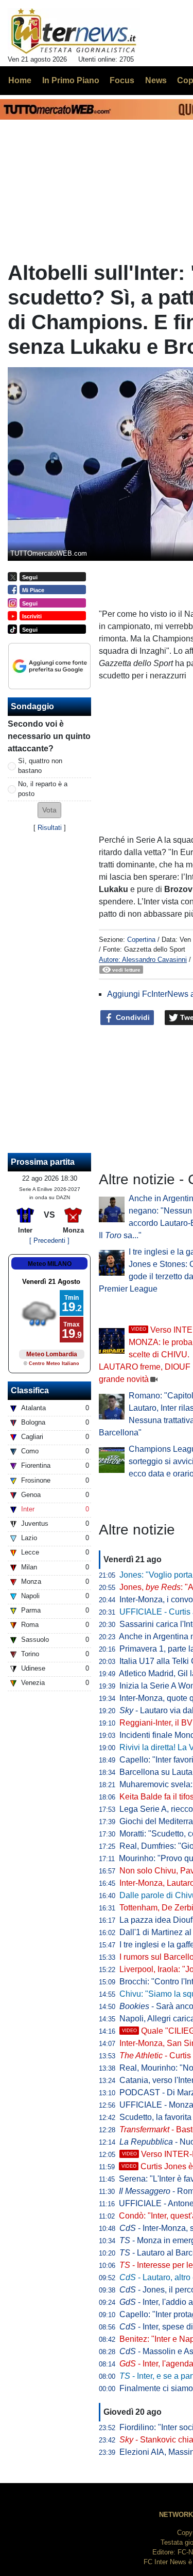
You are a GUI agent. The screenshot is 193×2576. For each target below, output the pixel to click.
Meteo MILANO (50, 1264)
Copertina (141, 940)
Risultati (50, 828)
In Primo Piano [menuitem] (71, 80)
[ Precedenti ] (49, 1240)
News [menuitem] (156, 80)
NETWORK (176, 2515)
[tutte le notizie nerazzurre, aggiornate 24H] (74, 31)
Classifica (30, 1390)
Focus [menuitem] (122, 80)
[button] (49, 810)
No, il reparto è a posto (43, 789)
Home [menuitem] (20, 80)
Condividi (132, 1017)
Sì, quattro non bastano (40, 766)
